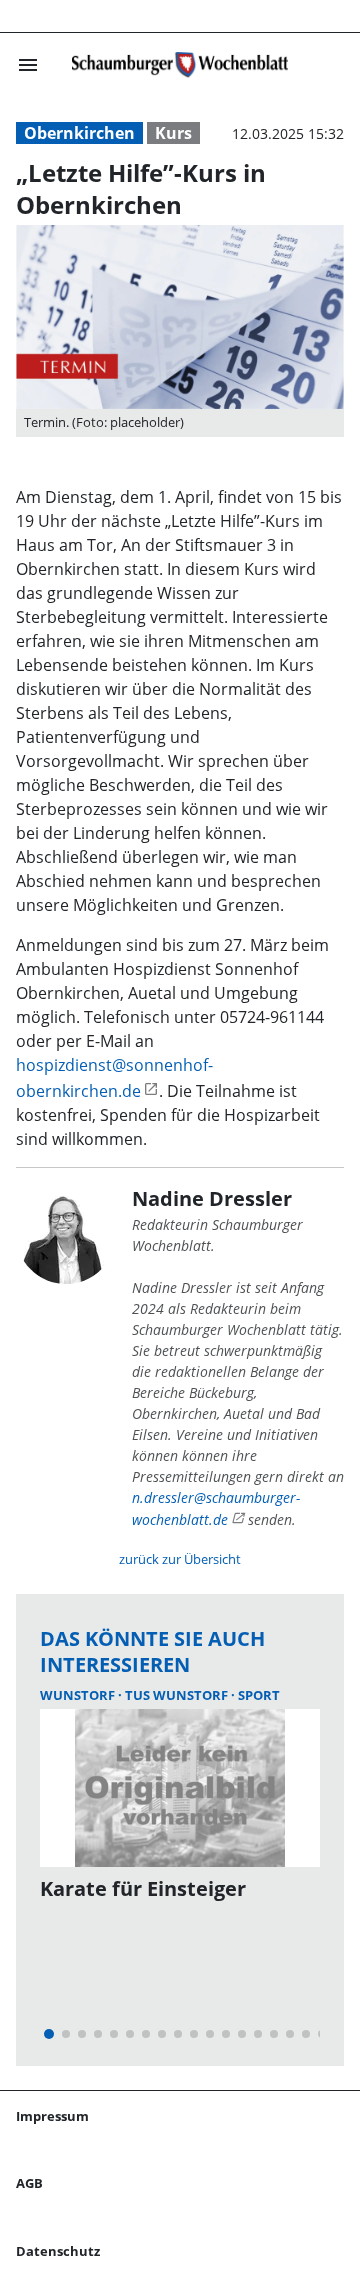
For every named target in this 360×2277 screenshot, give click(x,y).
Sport (259, 1695)
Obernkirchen (79, 133)
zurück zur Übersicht (180, 1559)
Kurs (173, 133)
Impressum (52, 2116)
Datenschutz (58, 2251)
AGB (29, 2183)
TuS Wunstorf (178, 1695)
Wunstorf (79, 1695)
